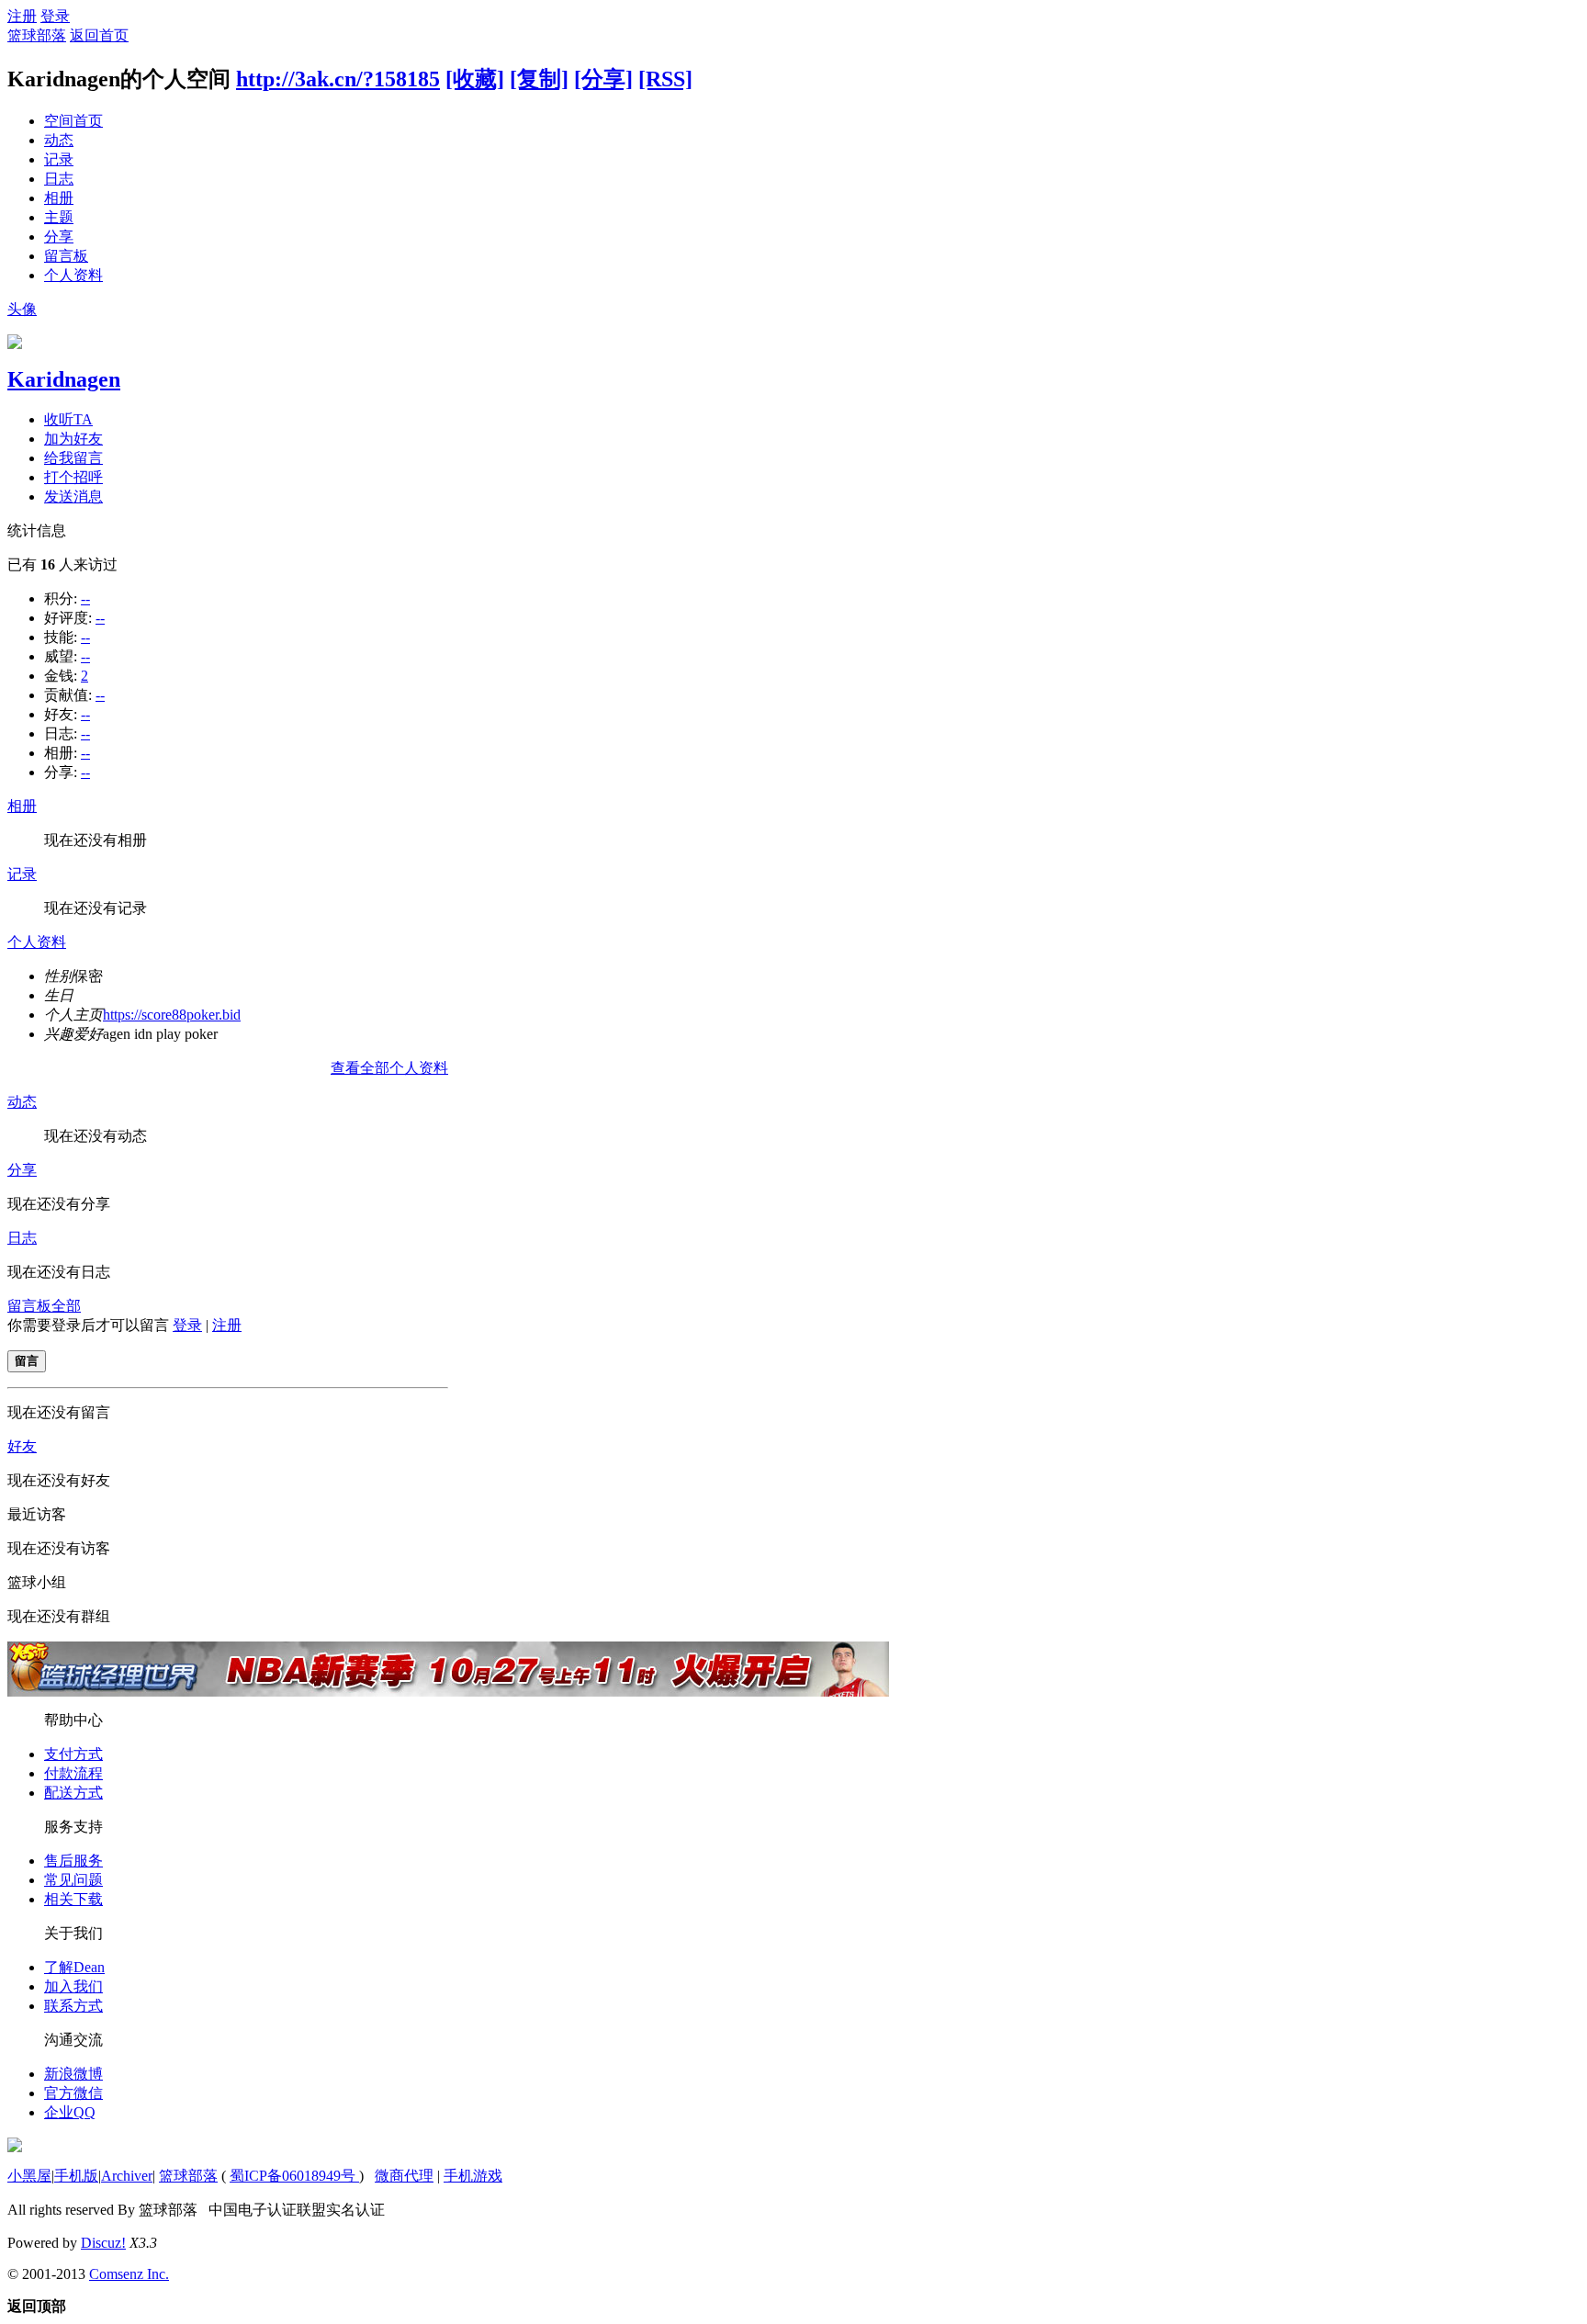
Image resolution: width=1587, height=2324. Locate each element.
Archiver (127, 2176)
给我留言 (73, 458)
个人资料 (73, 275)
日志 (59, 179)
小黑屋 (29, 2176)
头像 (22, 309)
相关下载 (73, 1899)
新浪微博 (73, 2074)
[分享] (603, 79)
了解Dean (74, 1967)
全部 (66, 1306)
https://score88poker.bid (172, 1015)
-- (85, 598)
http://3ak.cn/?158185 (338, 79)
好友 (22, 1446)
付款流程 (73, 1773)
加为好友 (73, 439)
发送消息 (73, 496)
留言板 (66, 256)
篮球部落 (37, 35)
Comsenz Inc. (129, 2274)
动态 (59, 140)
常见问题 (73, 1880)
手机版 (76, 2176)
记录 (59, 159)
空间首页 (73, 121)
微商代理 (404, 2176)
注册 (22, 16)
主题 (59, 217)
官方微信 (73, 2093)
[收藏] (475, 79)
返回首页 (99, 35)
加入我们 (73, 1986)
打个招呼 (73, 477)
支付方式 (73, 1754)
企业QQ (70, 2112)
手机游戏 (473, 2176)
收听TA (68, 419)
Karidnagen (64, 379)
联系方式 (73, 2006)
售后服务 (73, 1861)
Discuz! (103, 2243)
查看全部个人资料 (389, 1068)
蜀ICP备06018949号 (294, 2176)
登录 (55, 16)
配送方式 (73, 1793)
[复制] (539, 79)
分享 (59, 237)
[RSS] (665, 79)
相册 (59, 198)
